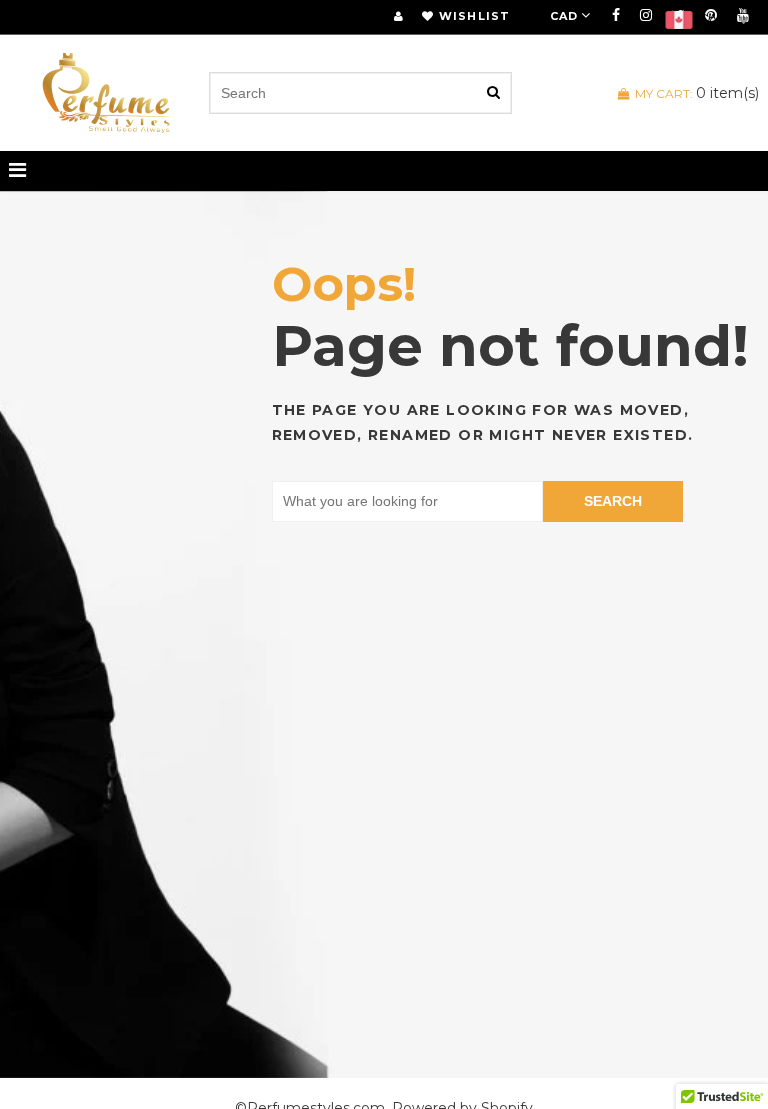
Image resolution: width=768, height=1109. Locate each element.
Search (613, 501)
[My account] (398, 16)
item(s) (697, 93)
